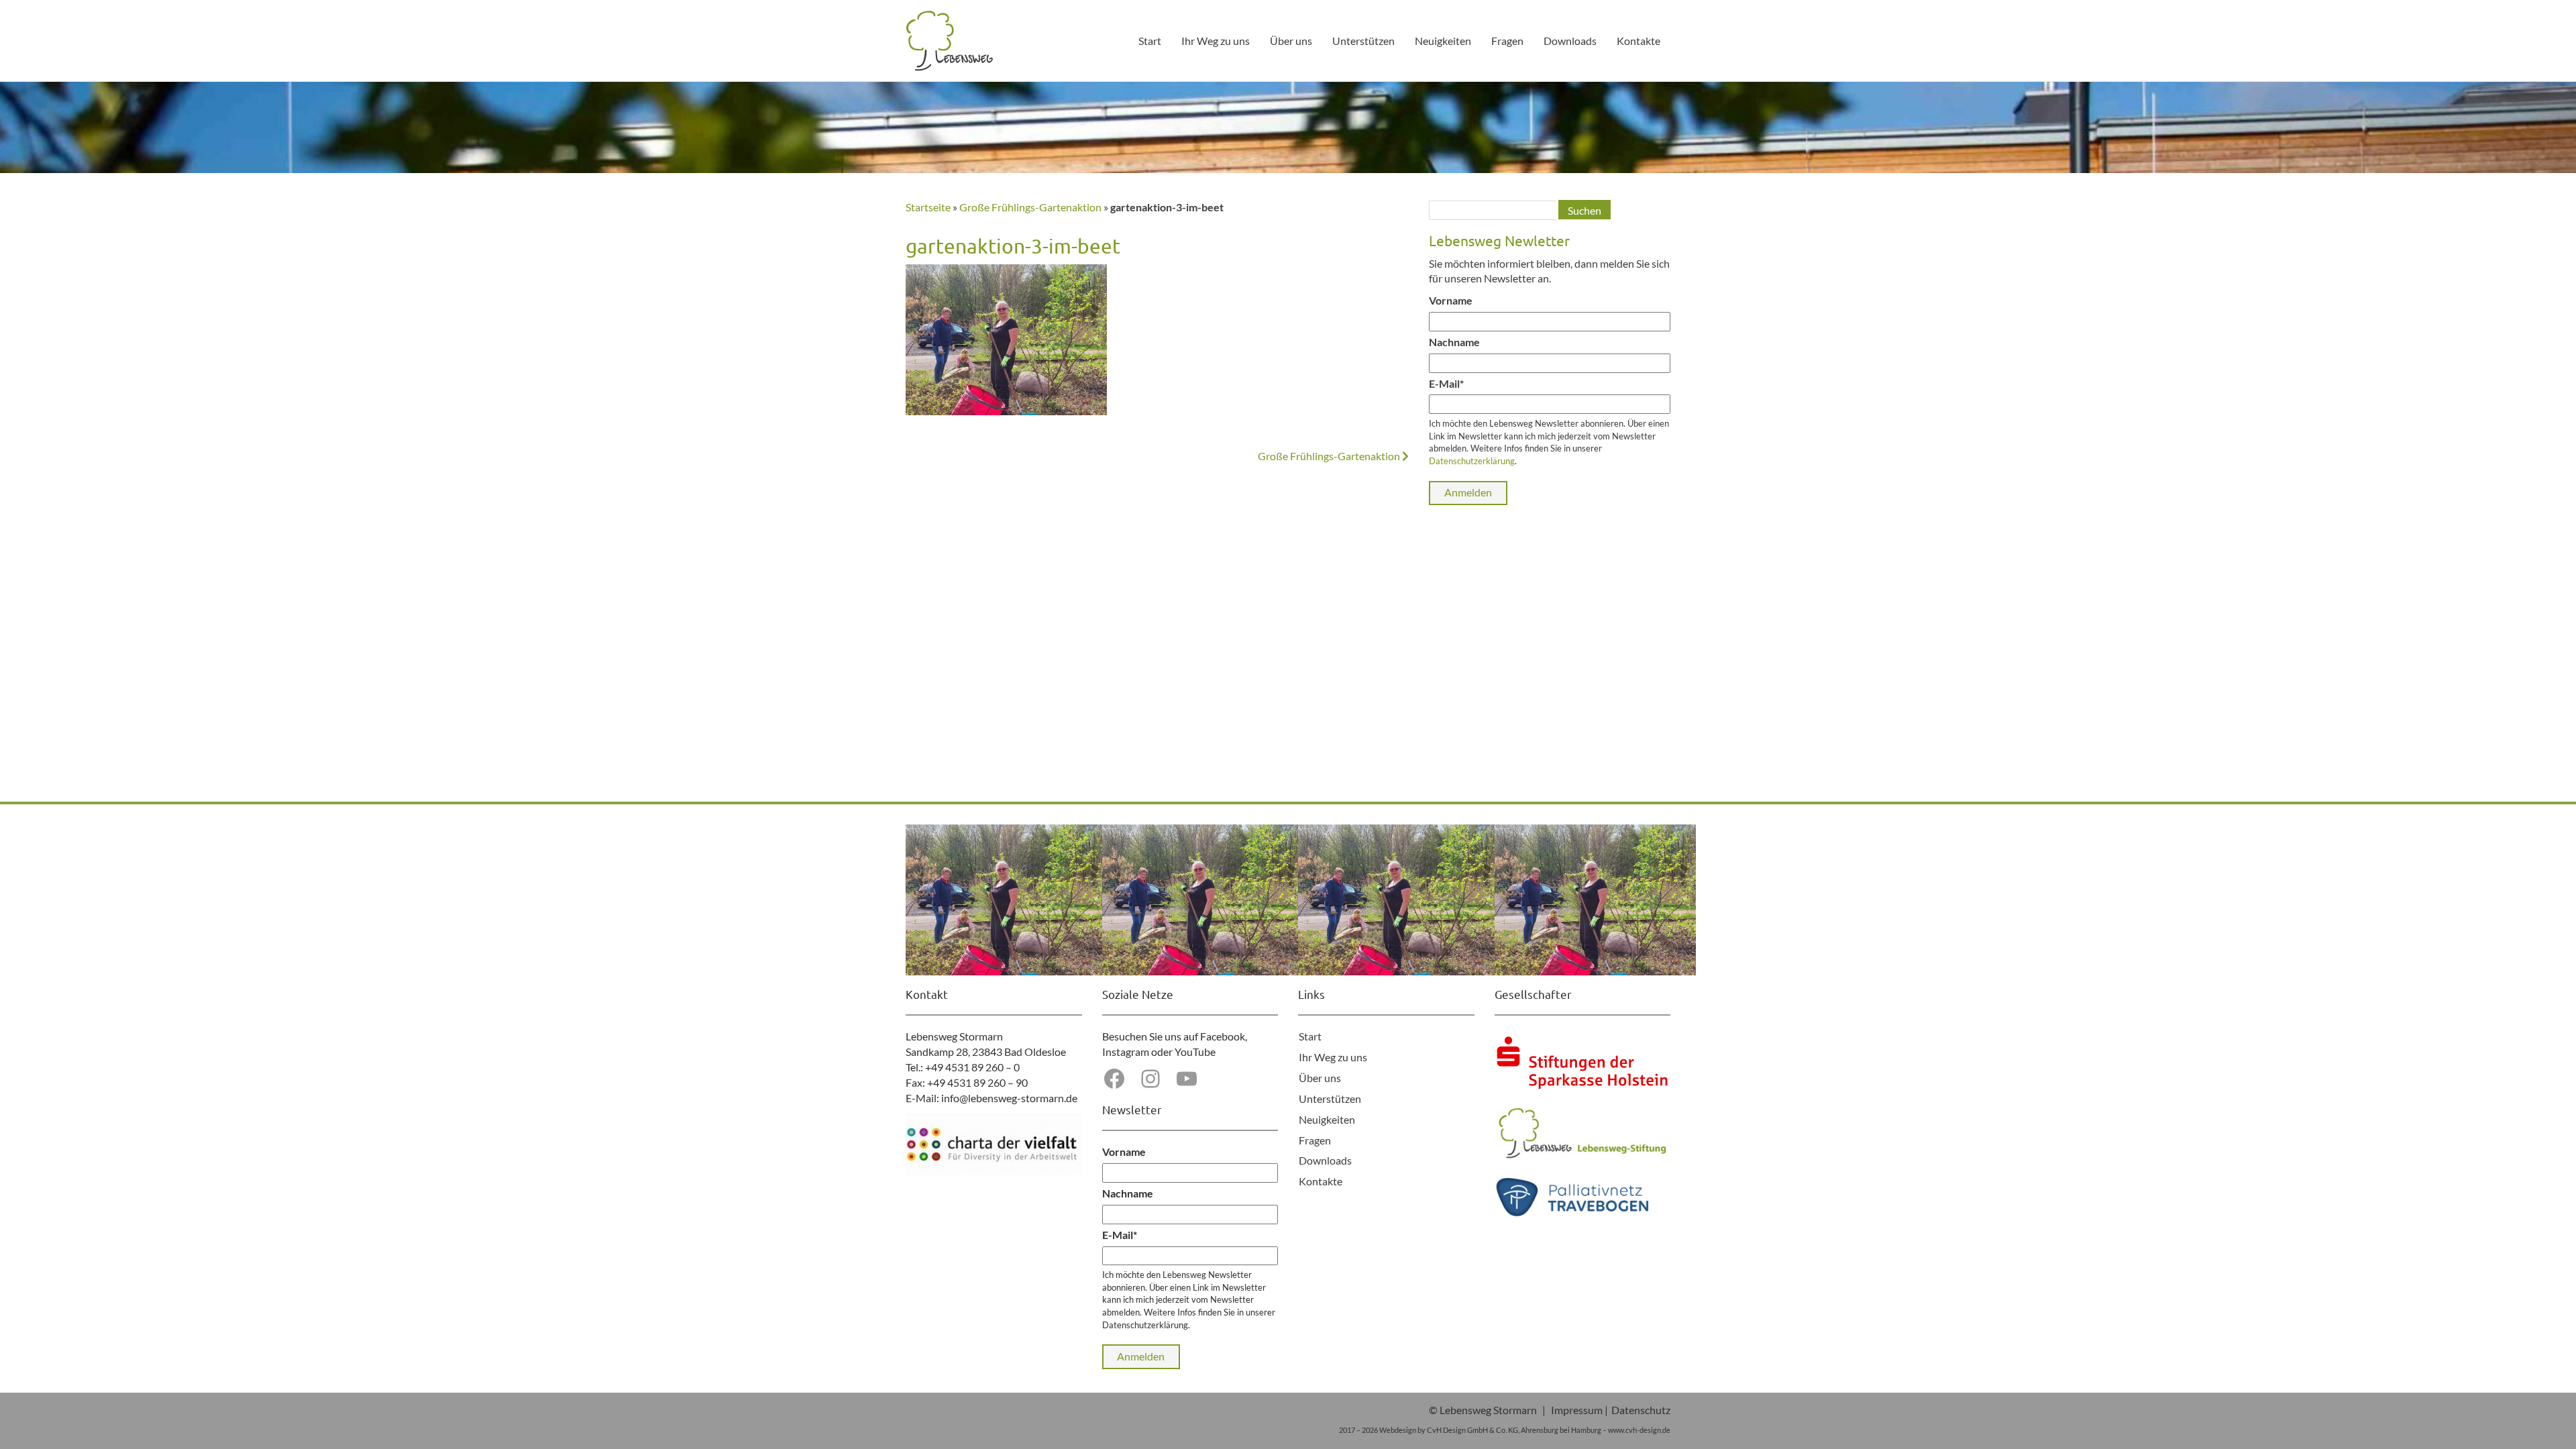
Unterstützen (1363, 41)
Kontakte (1639, 41)
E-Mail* (1446, 383)
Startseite (928, 207)
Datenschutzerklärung (1472, 461)
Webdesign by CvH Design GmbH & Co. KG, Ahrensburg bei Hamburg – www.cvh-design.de (1525, 1430)
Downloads (1570, 41)
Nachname (1454, 342)
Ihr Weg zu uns (1216, 41)
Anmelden (1468, 492)
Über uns (1291, 41)
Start (1150, 41)
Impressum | (1579, 1410)
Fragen (1507, 41)
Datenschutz (1641, 1410)
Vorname (1451, 300)
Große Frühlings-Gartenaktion (1030, 207)
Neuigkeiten (1443, 41)
